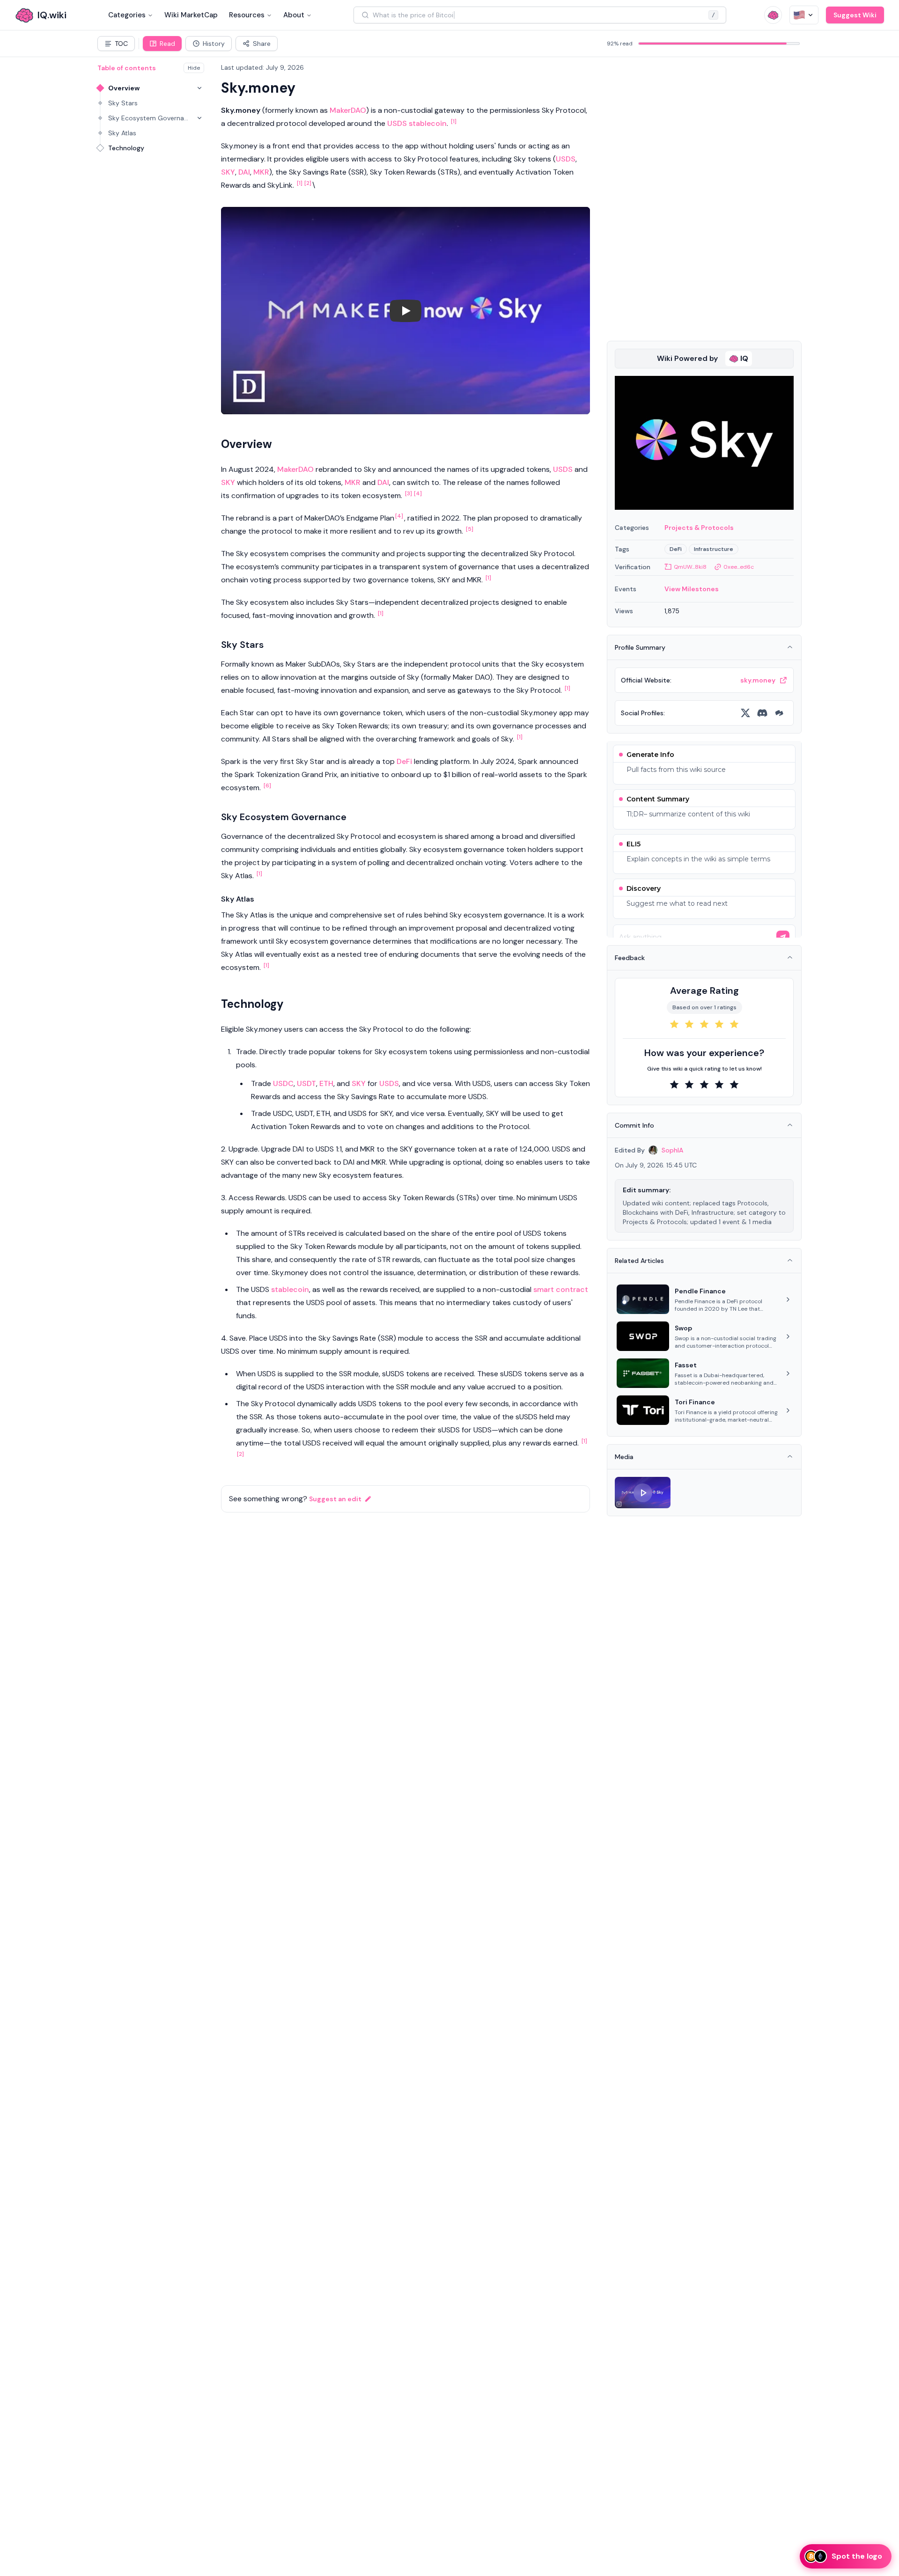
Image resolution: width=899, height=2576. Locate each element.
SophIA (672, 1150)
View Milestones (692, 589)
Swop (683, 1328)
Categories (127, 15)
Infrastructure (714, 549)
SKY (228, 172)
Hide (194, 68)
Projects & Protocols (699, 528)
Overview (124, 88)
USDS (397, 123)
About (294, 15)
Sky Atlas (122, 133)
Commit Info (634, 1125)
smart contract (561, 1289)
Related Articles (639, 1261)
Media (624, 1457)
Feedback (630, 958)
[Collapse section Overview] (199, 88)
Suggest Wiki (855, 15)
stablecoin (428, 123)
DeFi (404, 761)
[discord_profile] (762, 713)
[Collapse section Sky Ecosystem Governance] (199, 118)
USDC (283, 1083)
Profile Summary (640, 647)
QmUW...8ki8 (690, 567)
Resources (247, 15)
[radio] (674, 1024)
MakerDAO (348, 110)
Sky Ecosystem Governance (149, 118)
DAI (244, 172)
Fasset (686, 1365)
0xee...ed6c (739, 567)
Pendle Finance (700, 1291)
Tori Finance (695, 1402)
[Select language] (804, 15)
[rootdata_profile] (779, 713)
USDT (306, 1083)
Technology (126, 148)
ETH (326, 1083)
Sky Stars (123, 103)
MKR (261, 172)
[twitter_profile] (745, 713)
